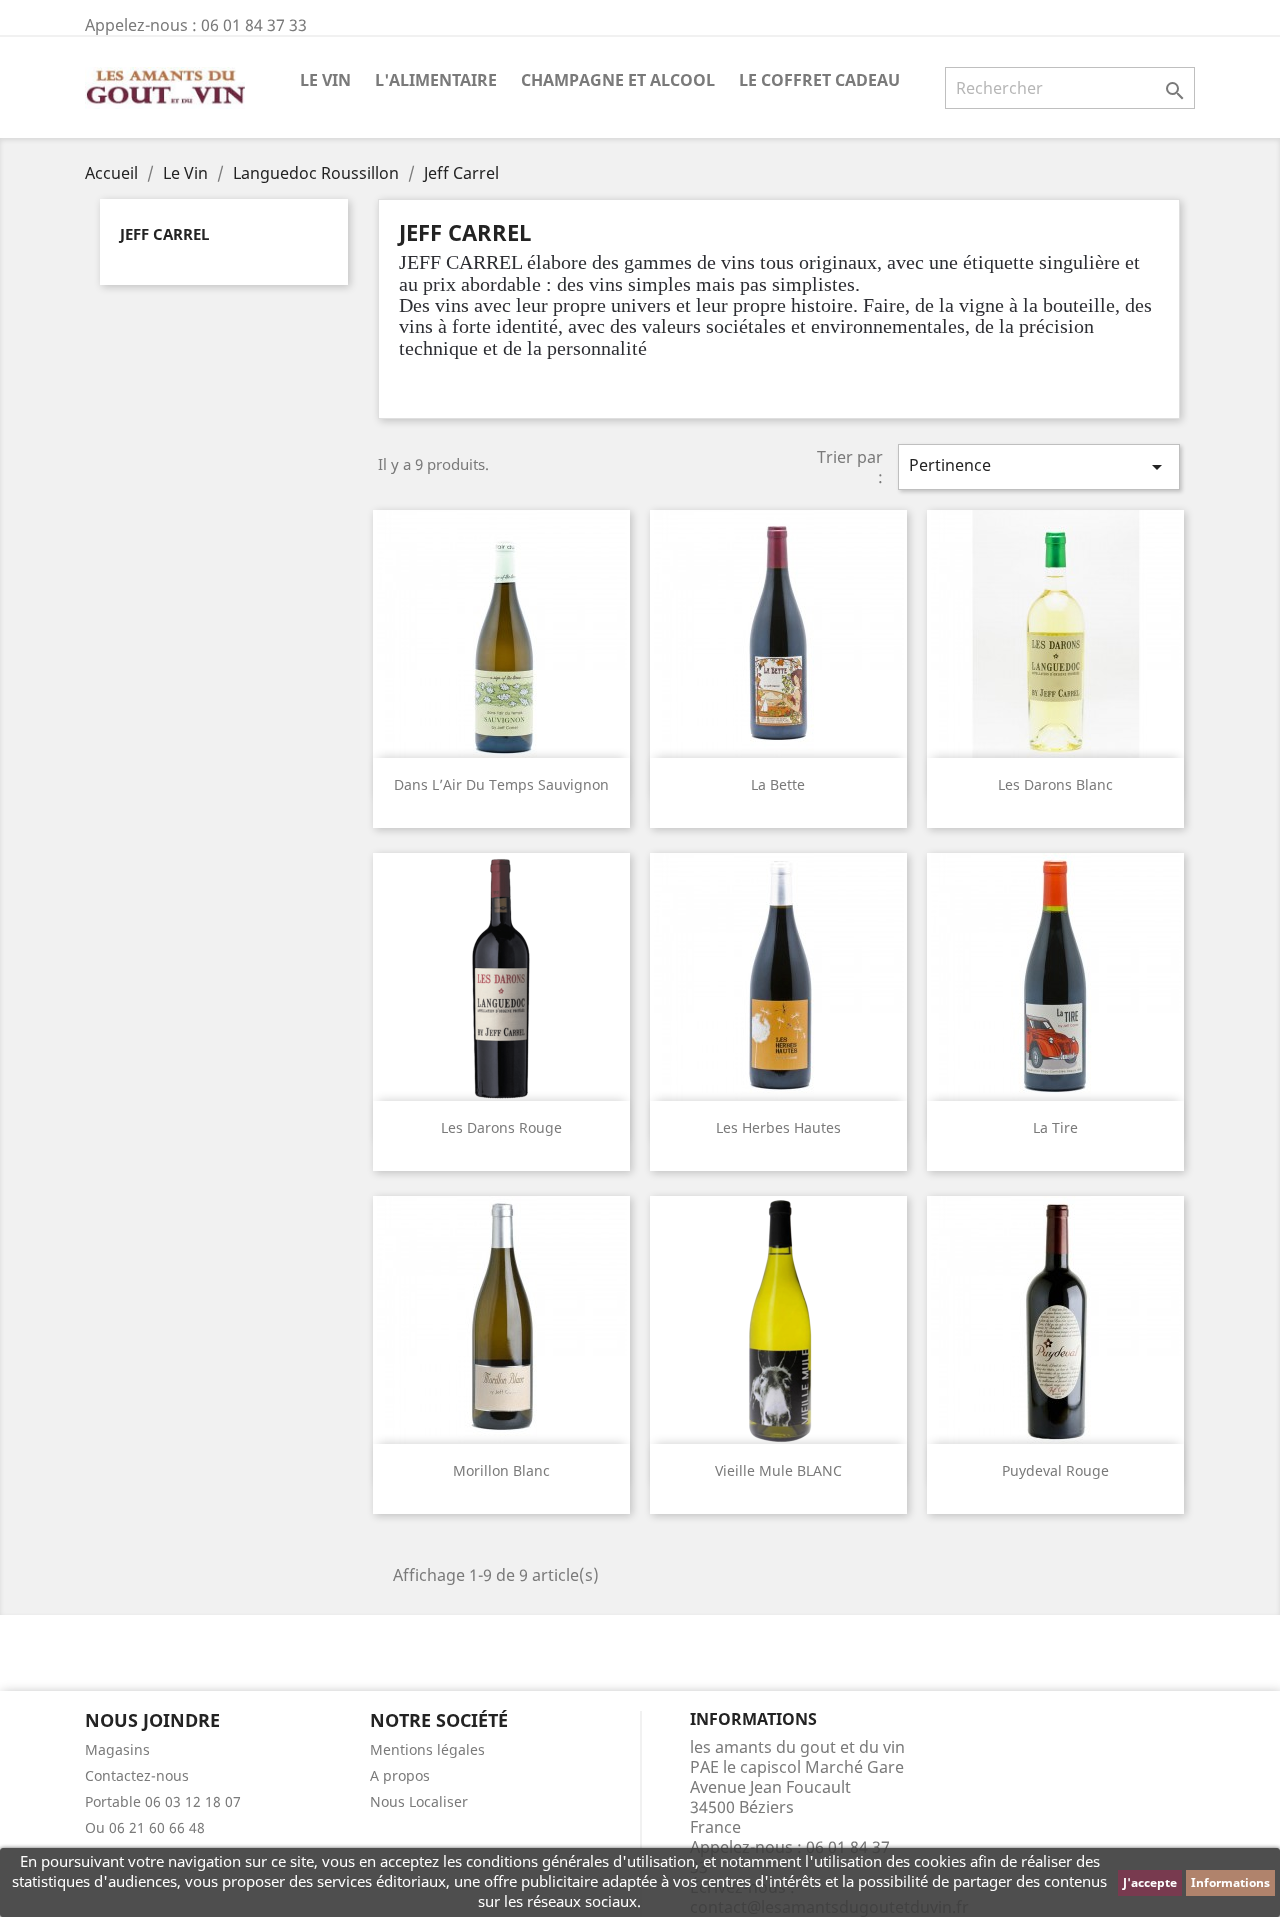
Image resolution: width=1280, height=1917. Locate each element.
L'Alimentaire (436, 80)
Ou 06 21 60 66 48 (145, 1827)
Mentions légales (427, 1749)
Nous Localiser (419, 1801)
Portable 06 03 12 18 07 (163, 1801)
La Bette (778, 784)
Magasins (117, 1749)
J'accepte (1150, 1882)
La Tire (1055, 1127)
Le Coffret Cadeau (819, 80)
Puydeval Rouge (1055, 1470)
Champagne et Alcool (618, 80)
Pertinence (1039, 466)
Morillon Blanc (501, 1470)
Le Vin (325, 80)
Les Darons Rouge (501, 1127)
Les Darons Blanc (1055, 784)
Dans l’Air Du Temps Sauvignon (501, 784)
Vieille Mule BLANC (778, 1470)
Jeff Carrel (164, 234)
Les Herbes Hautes (778, 1127)
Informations (1230, 1882)
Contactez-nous (137, 1775)
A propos (400, 1775)
